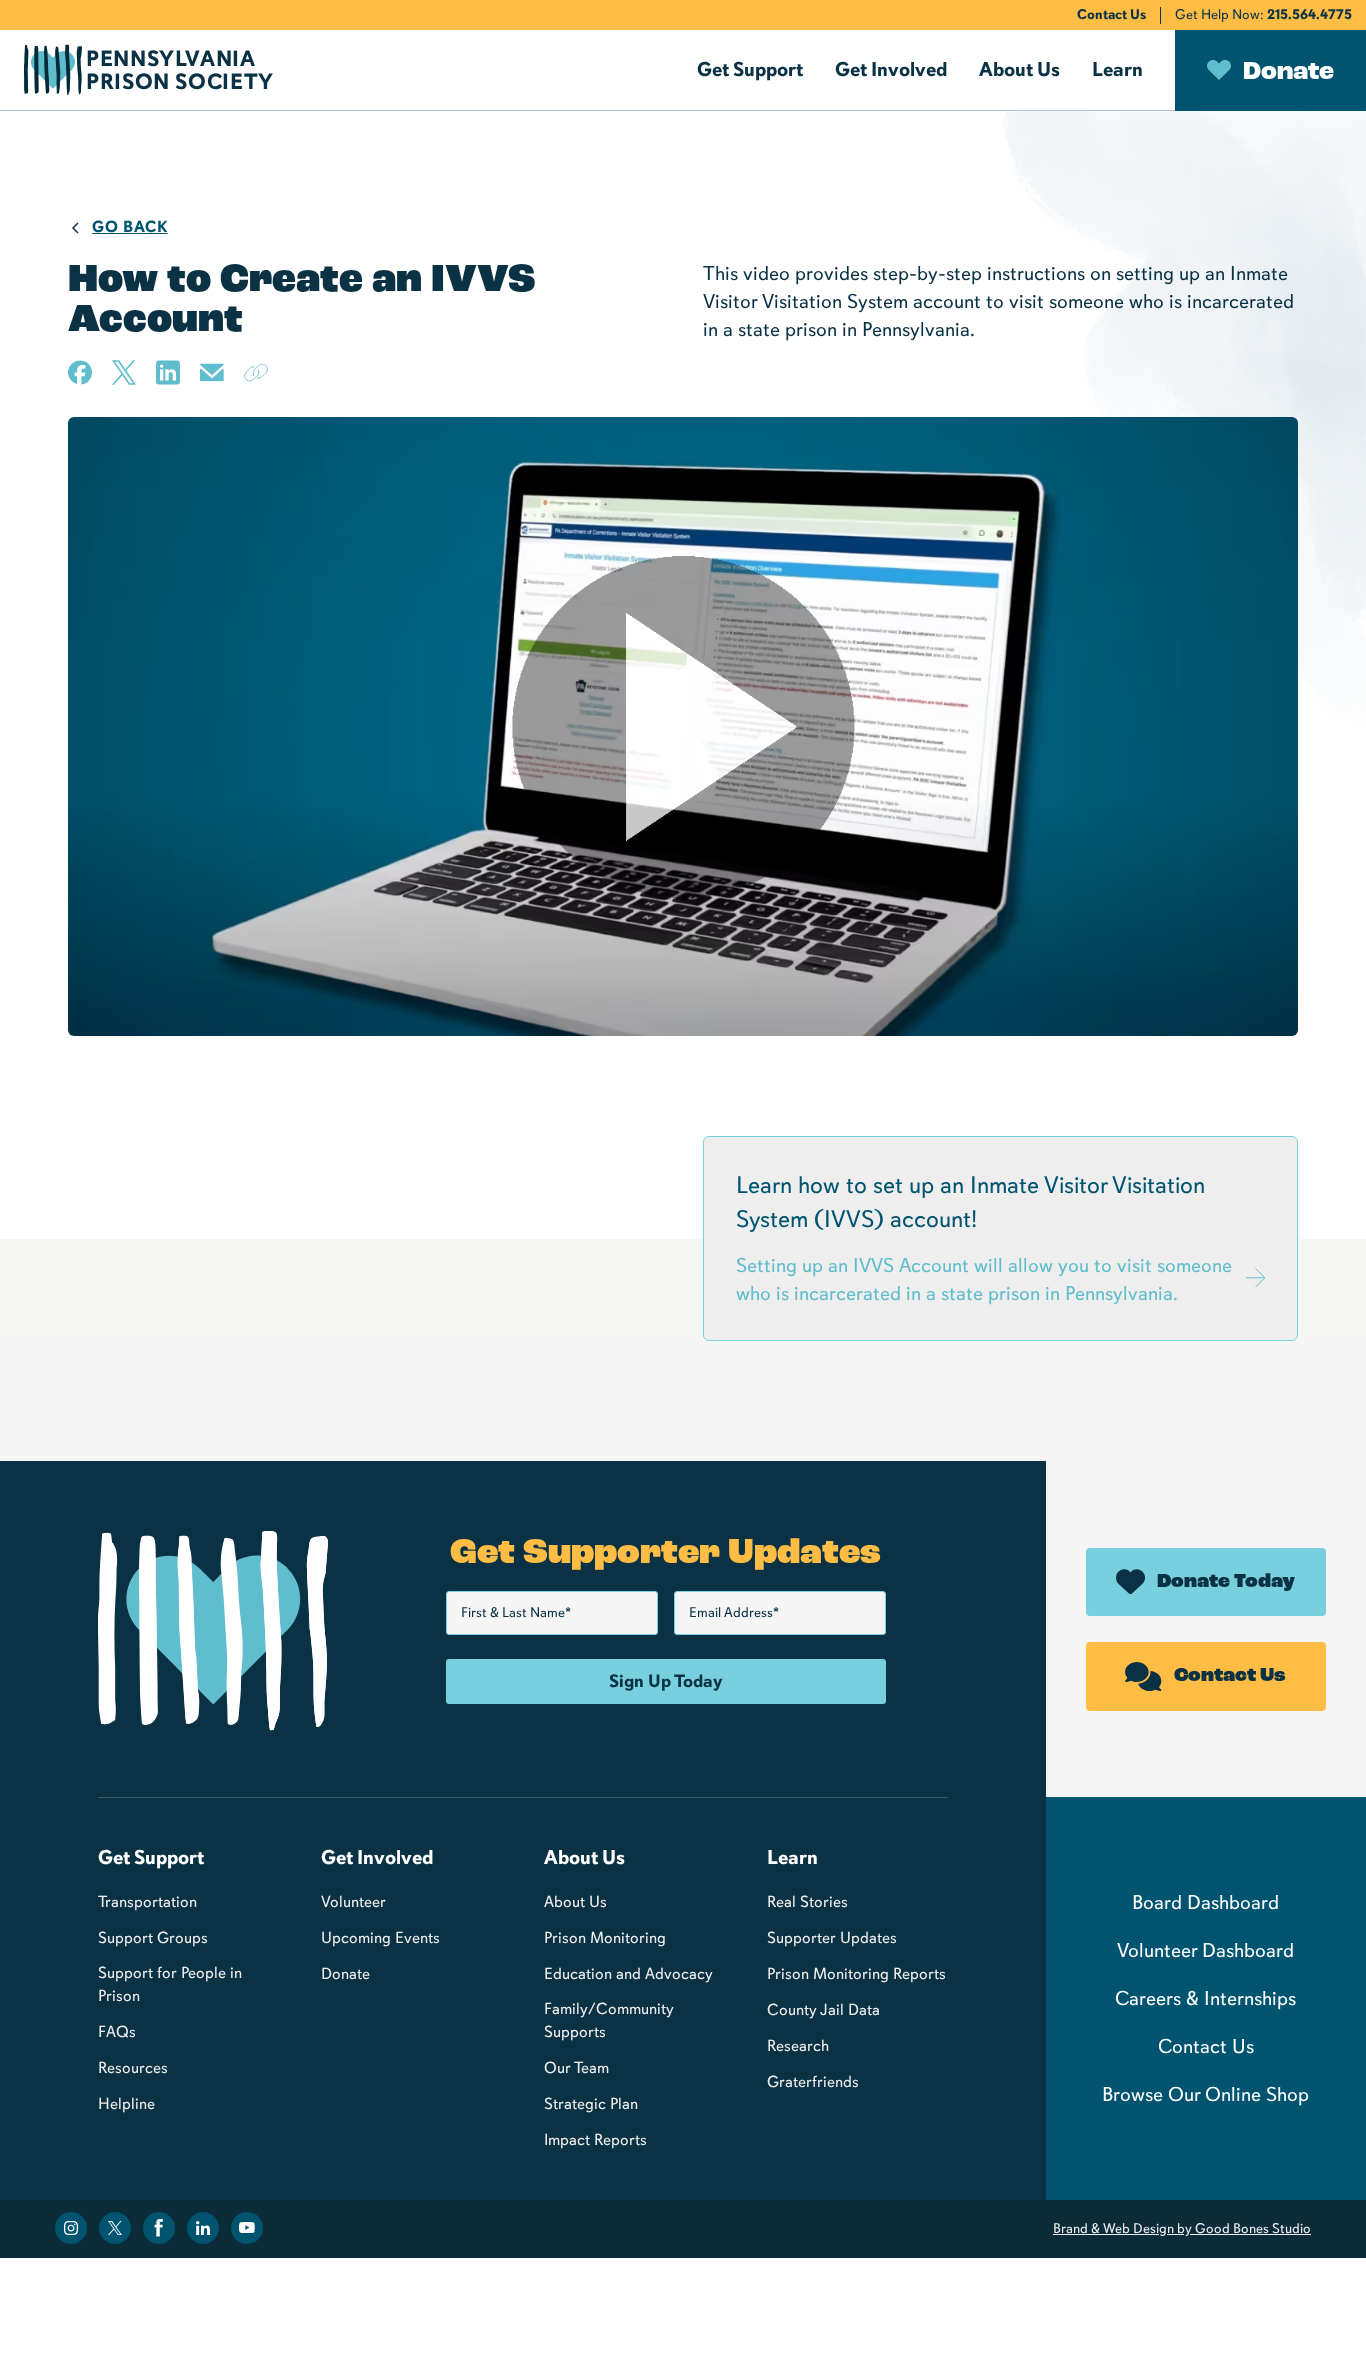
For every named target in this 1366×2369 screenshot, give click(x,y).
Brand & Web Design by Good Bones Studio (1182, 2228)
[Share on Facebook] (80, 372)
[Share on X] (124, 372)
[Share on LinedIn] (168, 372)
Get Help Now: (1263, 14)
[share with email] (212, 379)
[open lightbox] (682, 726)
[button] (750, 70)
